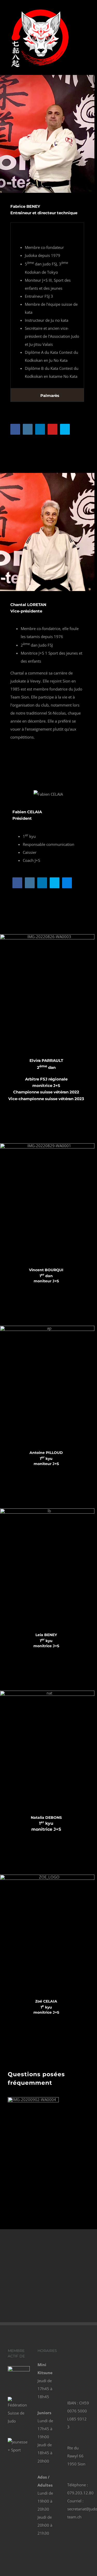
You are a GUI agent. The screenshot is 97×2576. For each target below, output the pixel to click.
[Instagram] (73, 2363)
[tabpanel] (47, 312)
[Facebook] (73, 2352)
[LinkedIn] (83, 2363)
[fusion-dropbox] (67, 883)
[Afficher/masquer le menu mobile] (87, 22)
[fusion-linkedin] (40, 429)
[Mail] (83, 2375)
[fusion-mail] (77, 429)
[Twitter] (83, 2352)
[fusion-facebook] (15, 429)
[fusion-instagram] (28, 429)
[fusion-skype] (65, 429)
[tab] (47, 229)
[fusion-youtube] (53, 429)
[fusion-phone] (15, 443)
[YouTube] (73, 2375)
